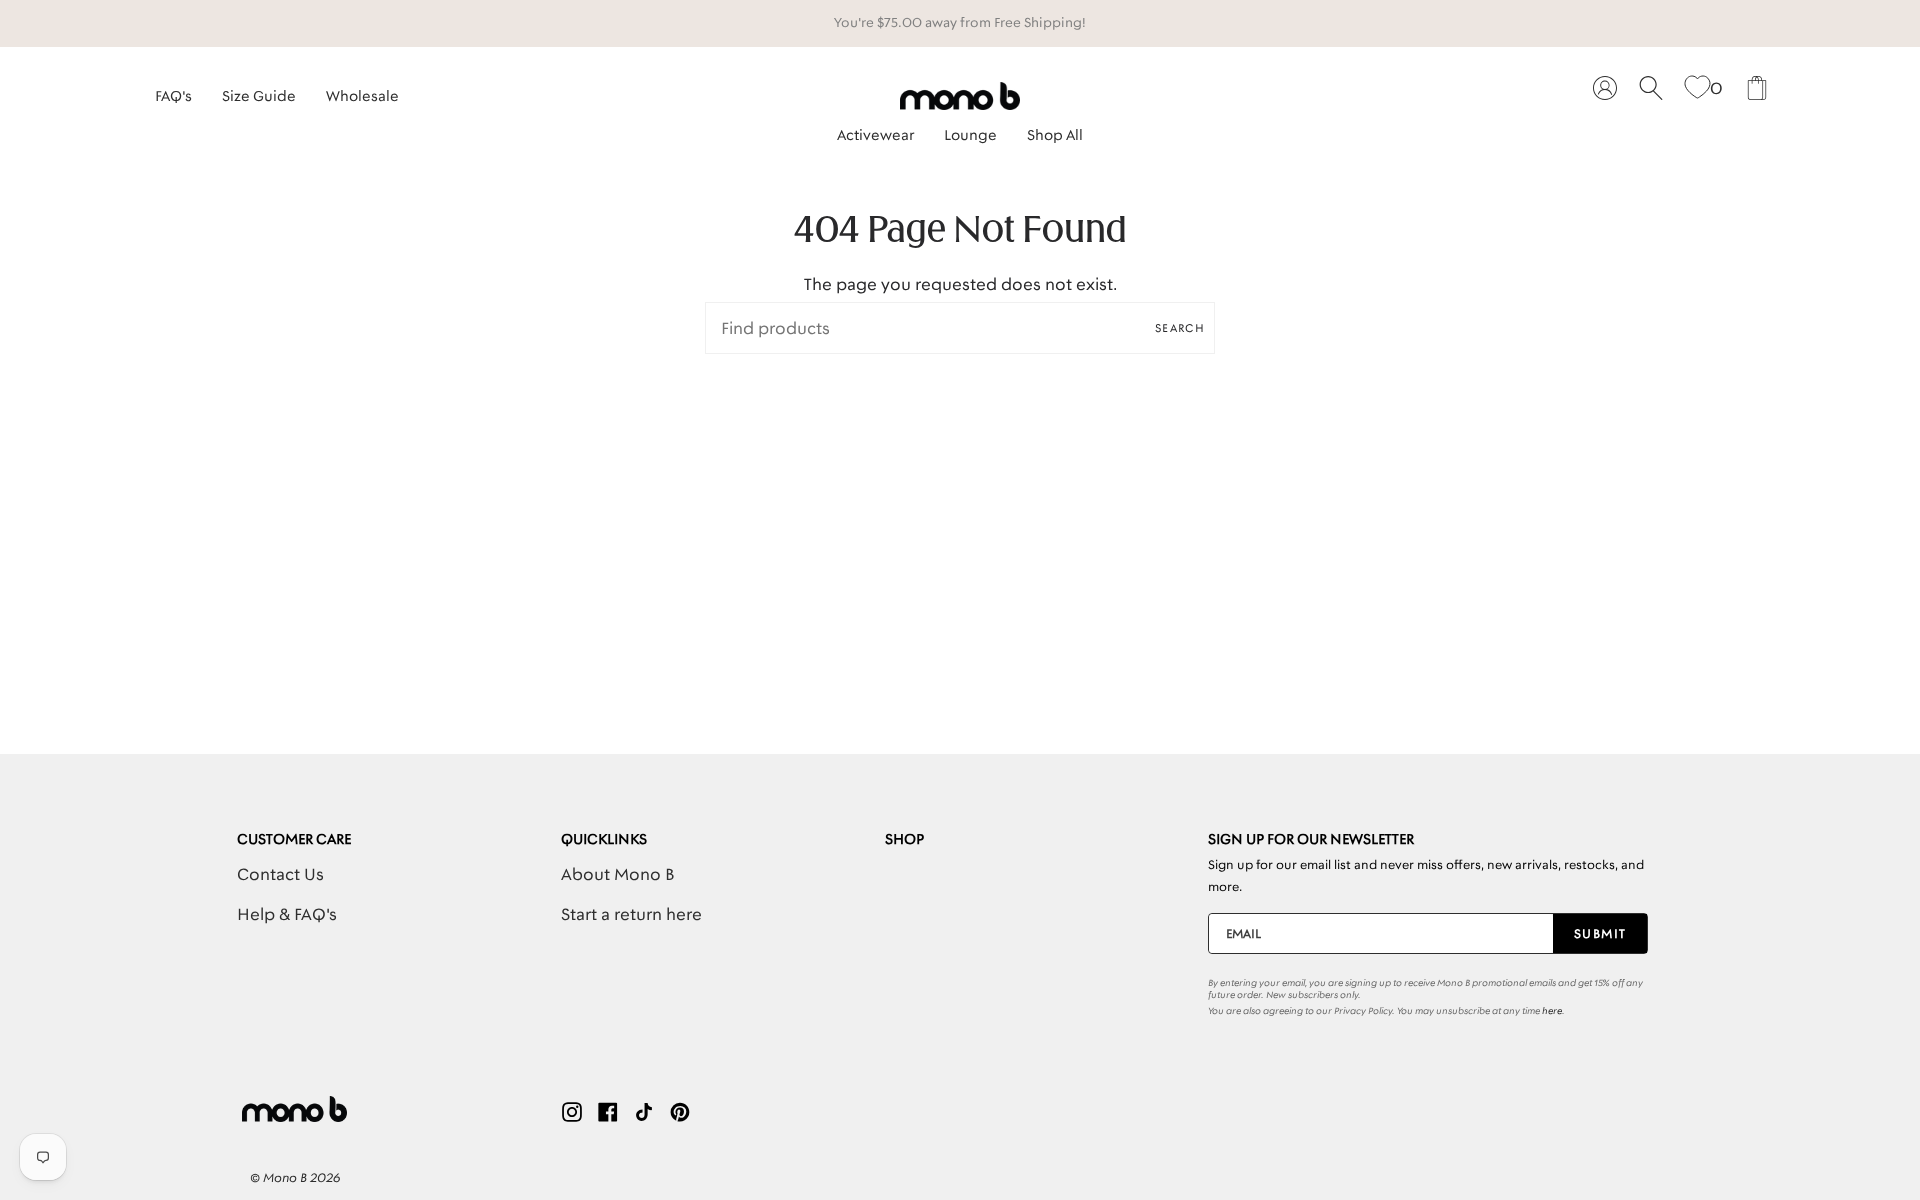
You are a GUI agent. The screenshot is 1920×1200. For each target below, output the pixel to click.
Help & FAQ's (287, 914)
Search (1180, 328)
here (1552, 1011)
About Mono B (617, 874)
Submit (1600, 933)
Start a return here (631, 914)
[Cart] (1757, 88)
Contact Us (280, 874)
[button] (875, 130)
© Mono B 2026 (295, 1177)
